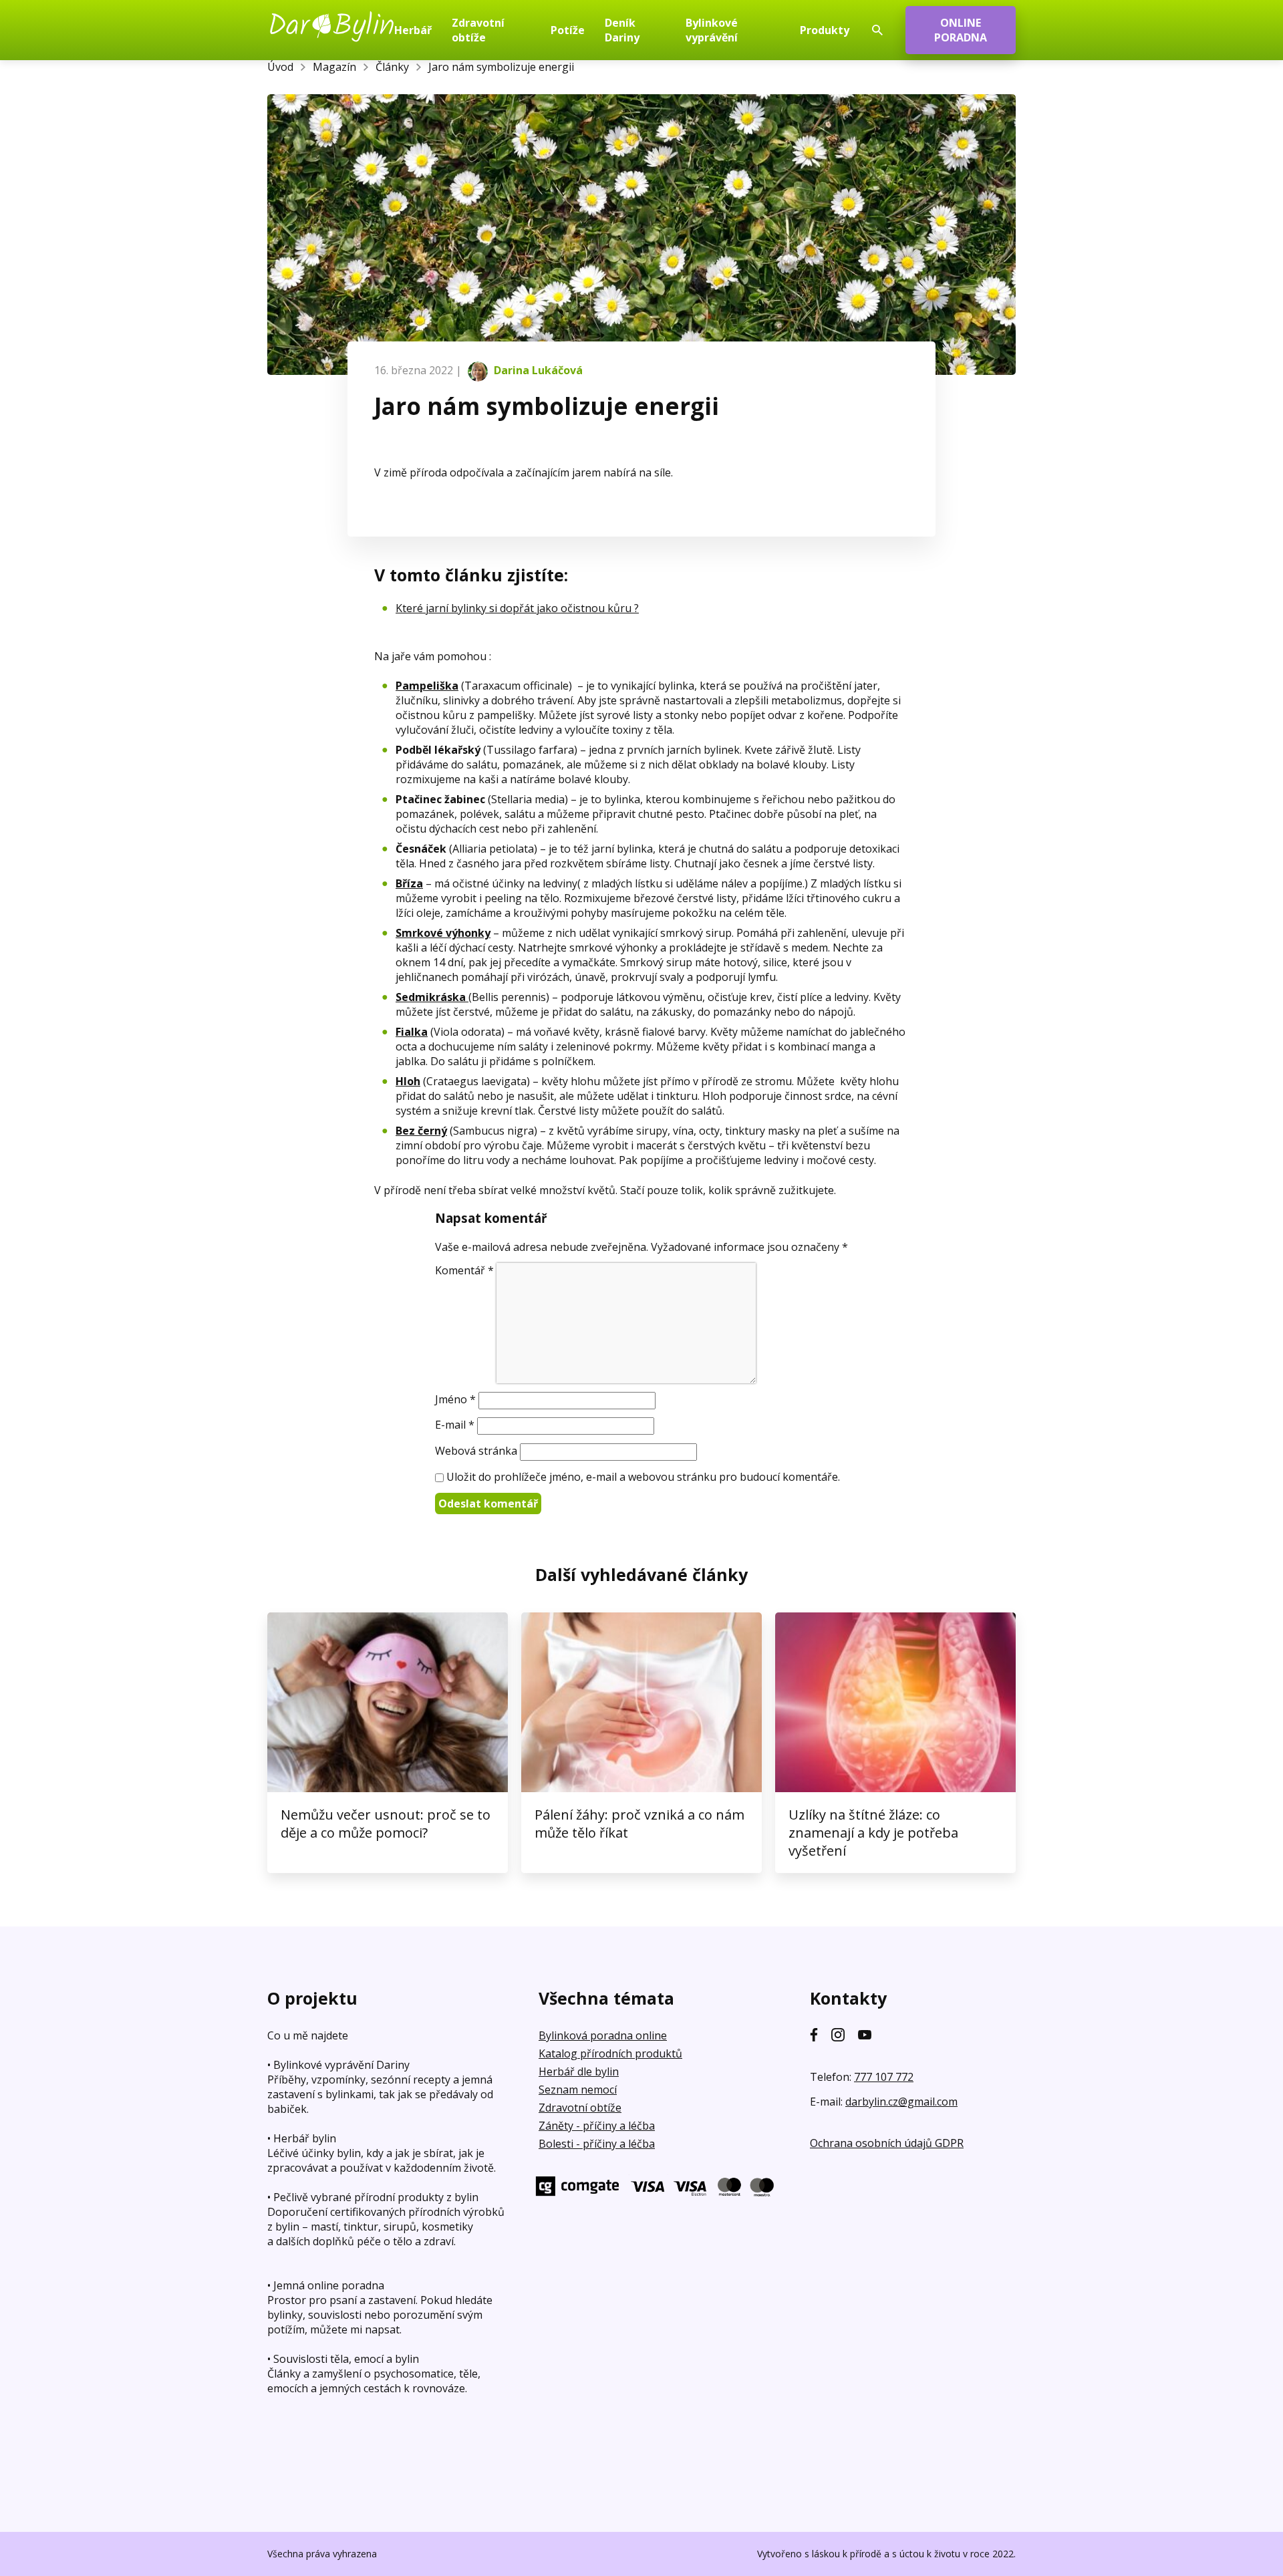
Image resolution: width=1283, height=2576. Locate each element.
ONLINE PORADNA (961, 30)
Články (392, 67)
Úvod (280, 67)
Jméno (455, 1399)
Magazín (334, 67)
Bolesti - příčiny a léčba (597, 2144)
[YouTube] (865, 2035)
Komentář (464, 1270)
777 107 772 (884, 2077)
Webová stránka (476, 1451)
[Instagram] (838, 2035)
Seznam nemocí (578, 2090)
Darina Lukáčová (537, 370)
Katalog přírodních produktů (610, 2053)
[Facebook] (814, 2035)
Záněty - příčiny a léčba (597, 2126)
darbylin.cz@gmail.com (901, 2102)
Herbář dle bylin (579, 2071)
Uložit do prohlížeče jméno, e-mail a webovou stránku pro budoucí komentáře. (643, 1477)
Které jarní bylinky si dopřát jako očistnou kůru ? (517, 608)
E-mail (455, 1425)
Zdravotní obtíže (580, 2108)
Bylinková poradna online (603, 2035)
